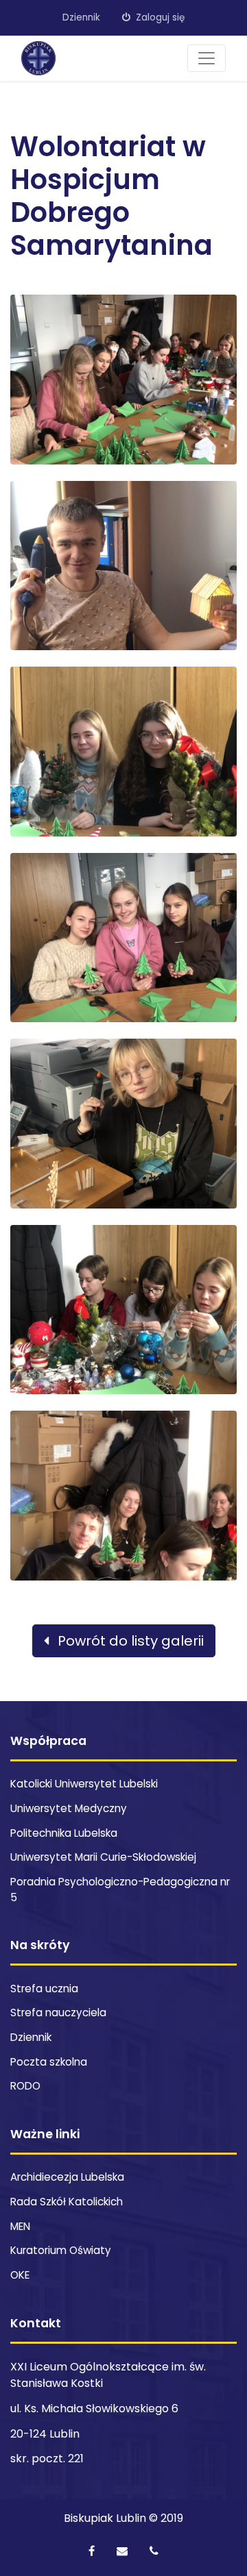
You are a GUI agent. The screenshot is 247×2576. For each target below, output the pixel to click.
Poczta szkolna (49, 2062)
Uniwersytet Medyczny (69, 1808)
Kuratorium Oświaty (61, 2250)
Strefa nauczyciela (58, 2012)
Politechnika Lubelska (64, 1833)
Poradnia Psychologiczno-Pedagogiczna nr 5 (120, 1890)
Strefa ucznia (44, 1989)
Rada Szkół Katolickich (67, 2202)
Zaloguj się (159, 17)
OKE (20, 2275)
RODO (25, 2086)
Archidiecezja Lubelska (67, 2177)
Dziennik (81, 17)
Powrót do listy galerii (129, 1641)
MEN (20, 2226)
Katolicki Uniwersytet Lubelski (84, 1784)
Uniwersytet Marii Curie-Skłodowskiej (103, 1857)
